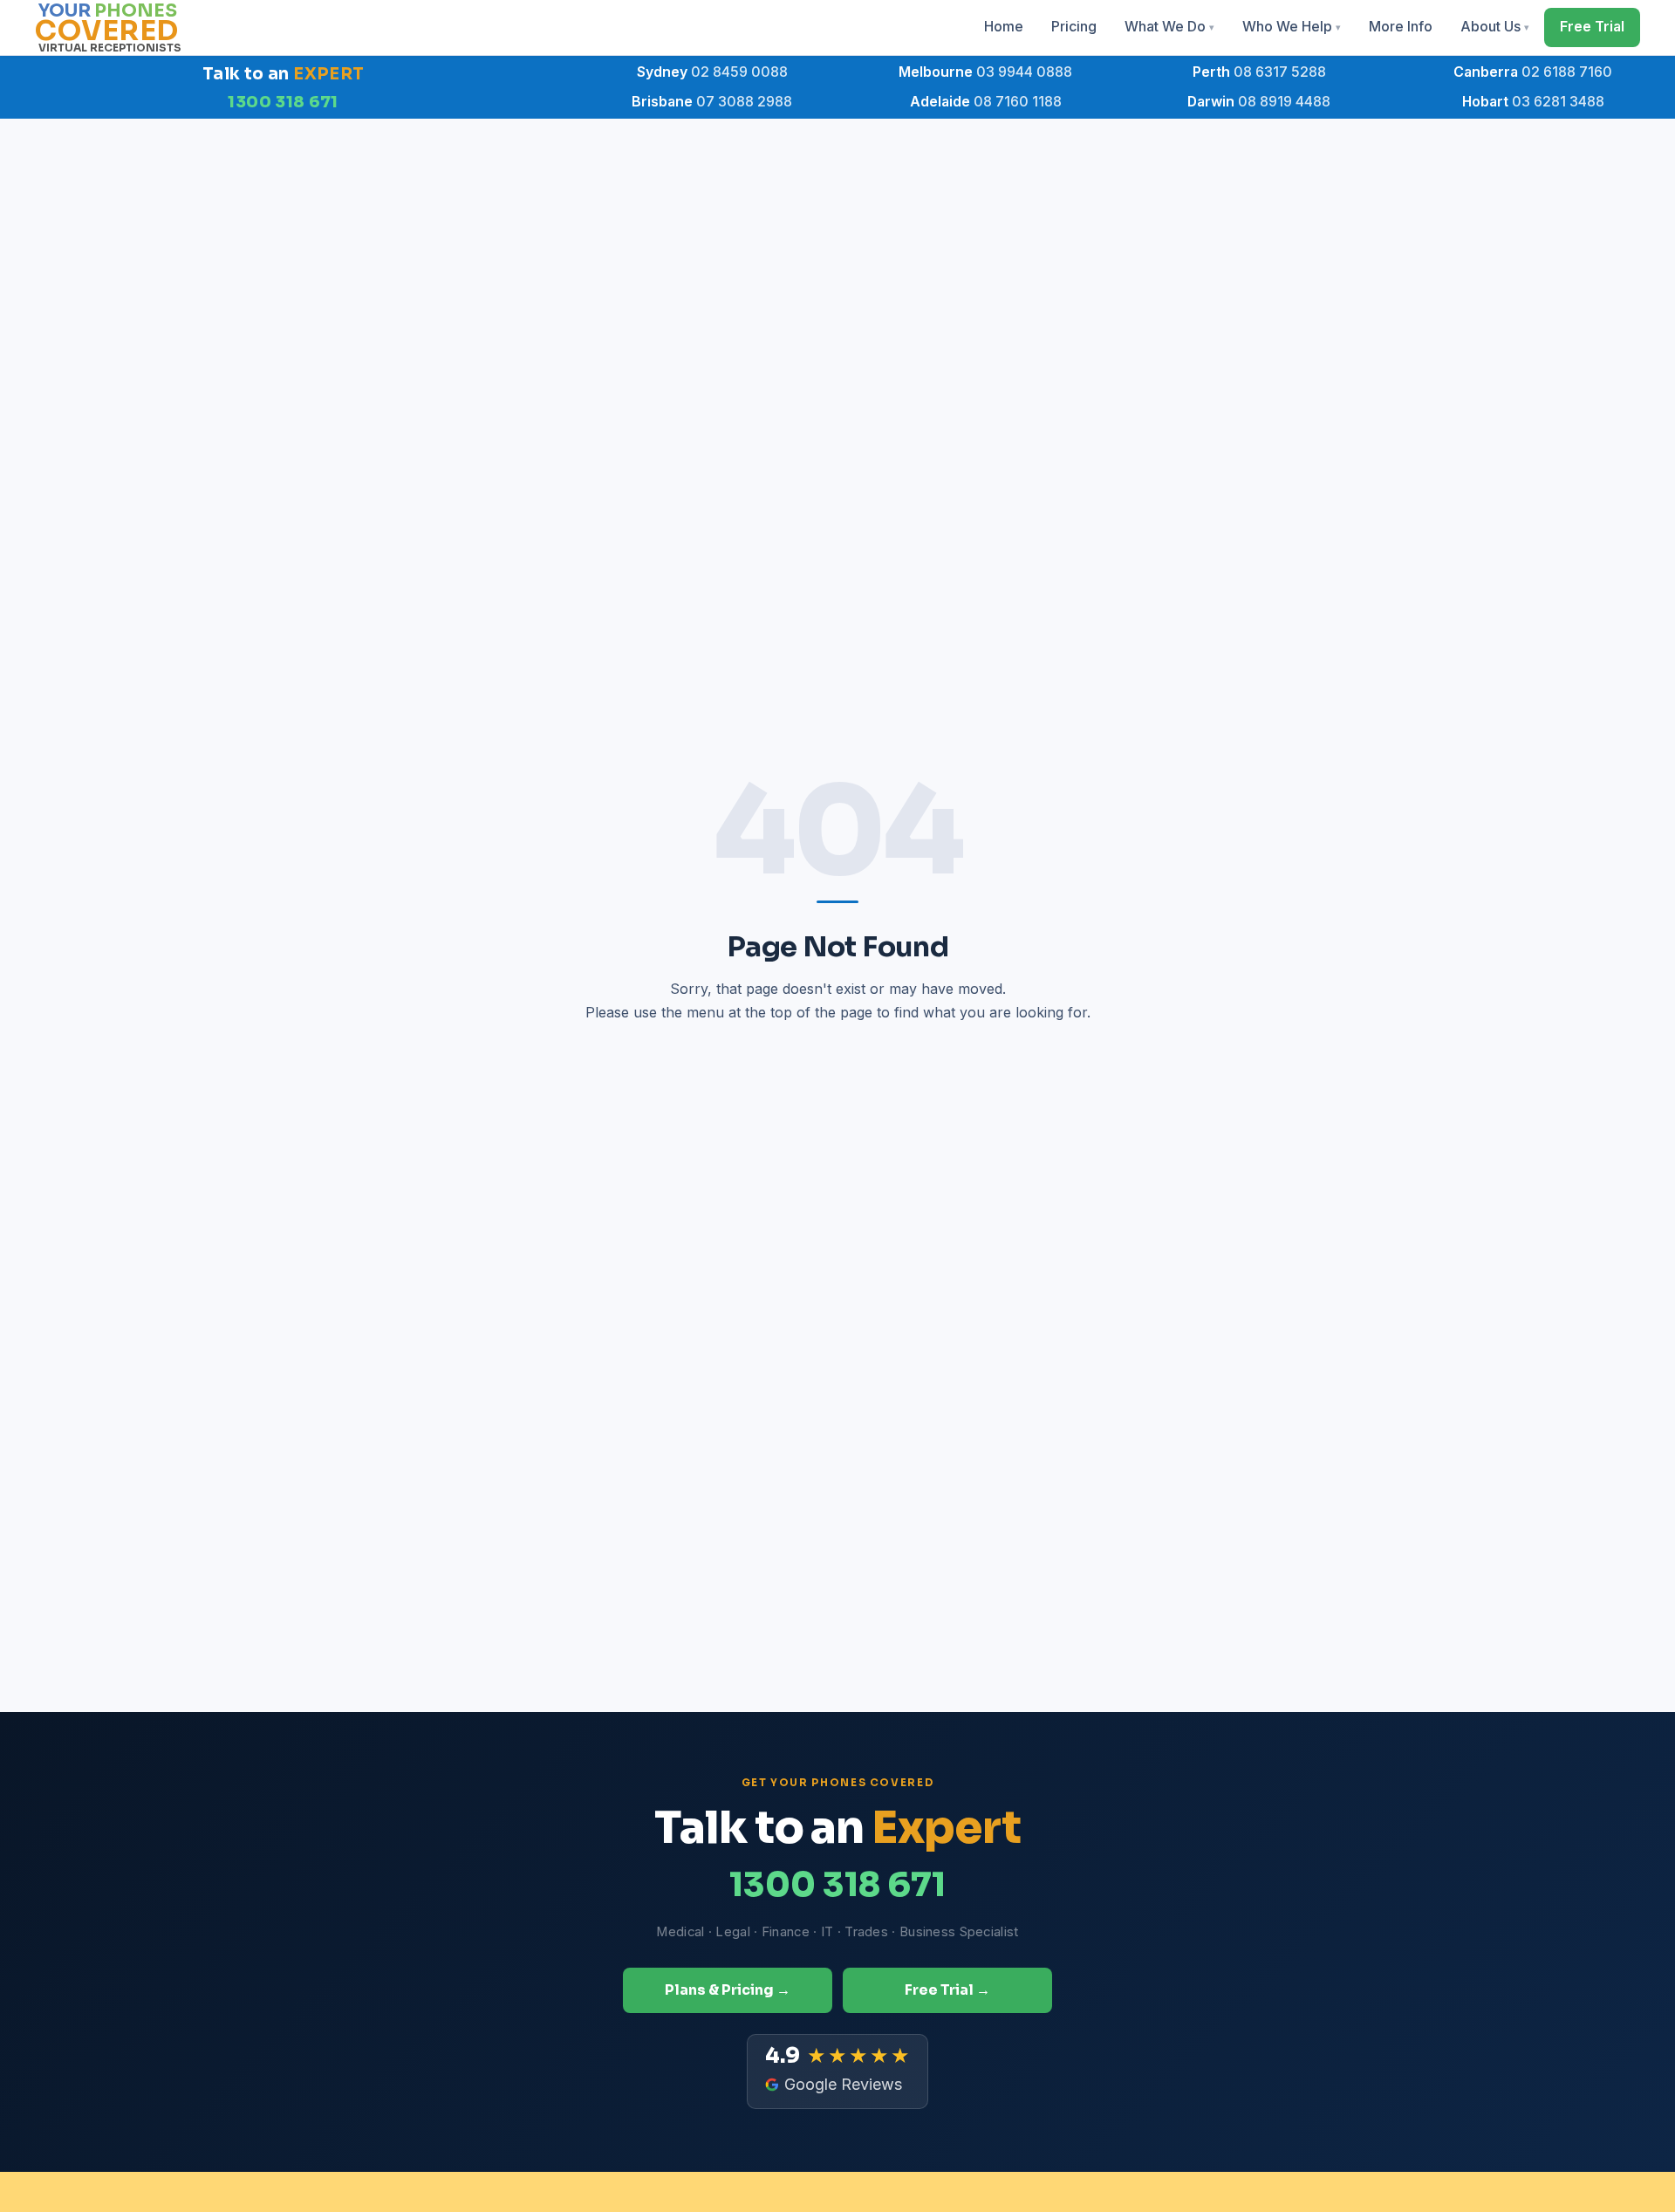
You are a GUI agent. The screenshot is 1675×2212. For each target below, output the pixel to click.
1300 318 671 (283, 102)
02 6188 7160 (1533, 72)
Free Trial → (947, 1990)
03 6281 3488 (1533, 102)
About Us (1495, 27)
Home (1004, 27)
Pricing (1074, 27)
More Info (1401, 27)
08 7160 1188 (986, 102)
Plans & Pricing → (728, 1990)
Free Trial (1592, 27)
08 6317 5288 (1259, 72)
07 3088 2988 (712, 102)
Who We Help (1292, 27)
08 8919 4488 (1259, 102)
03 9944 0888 (985, 72)
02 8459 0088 (712, 72)
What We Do (1169, 27)
